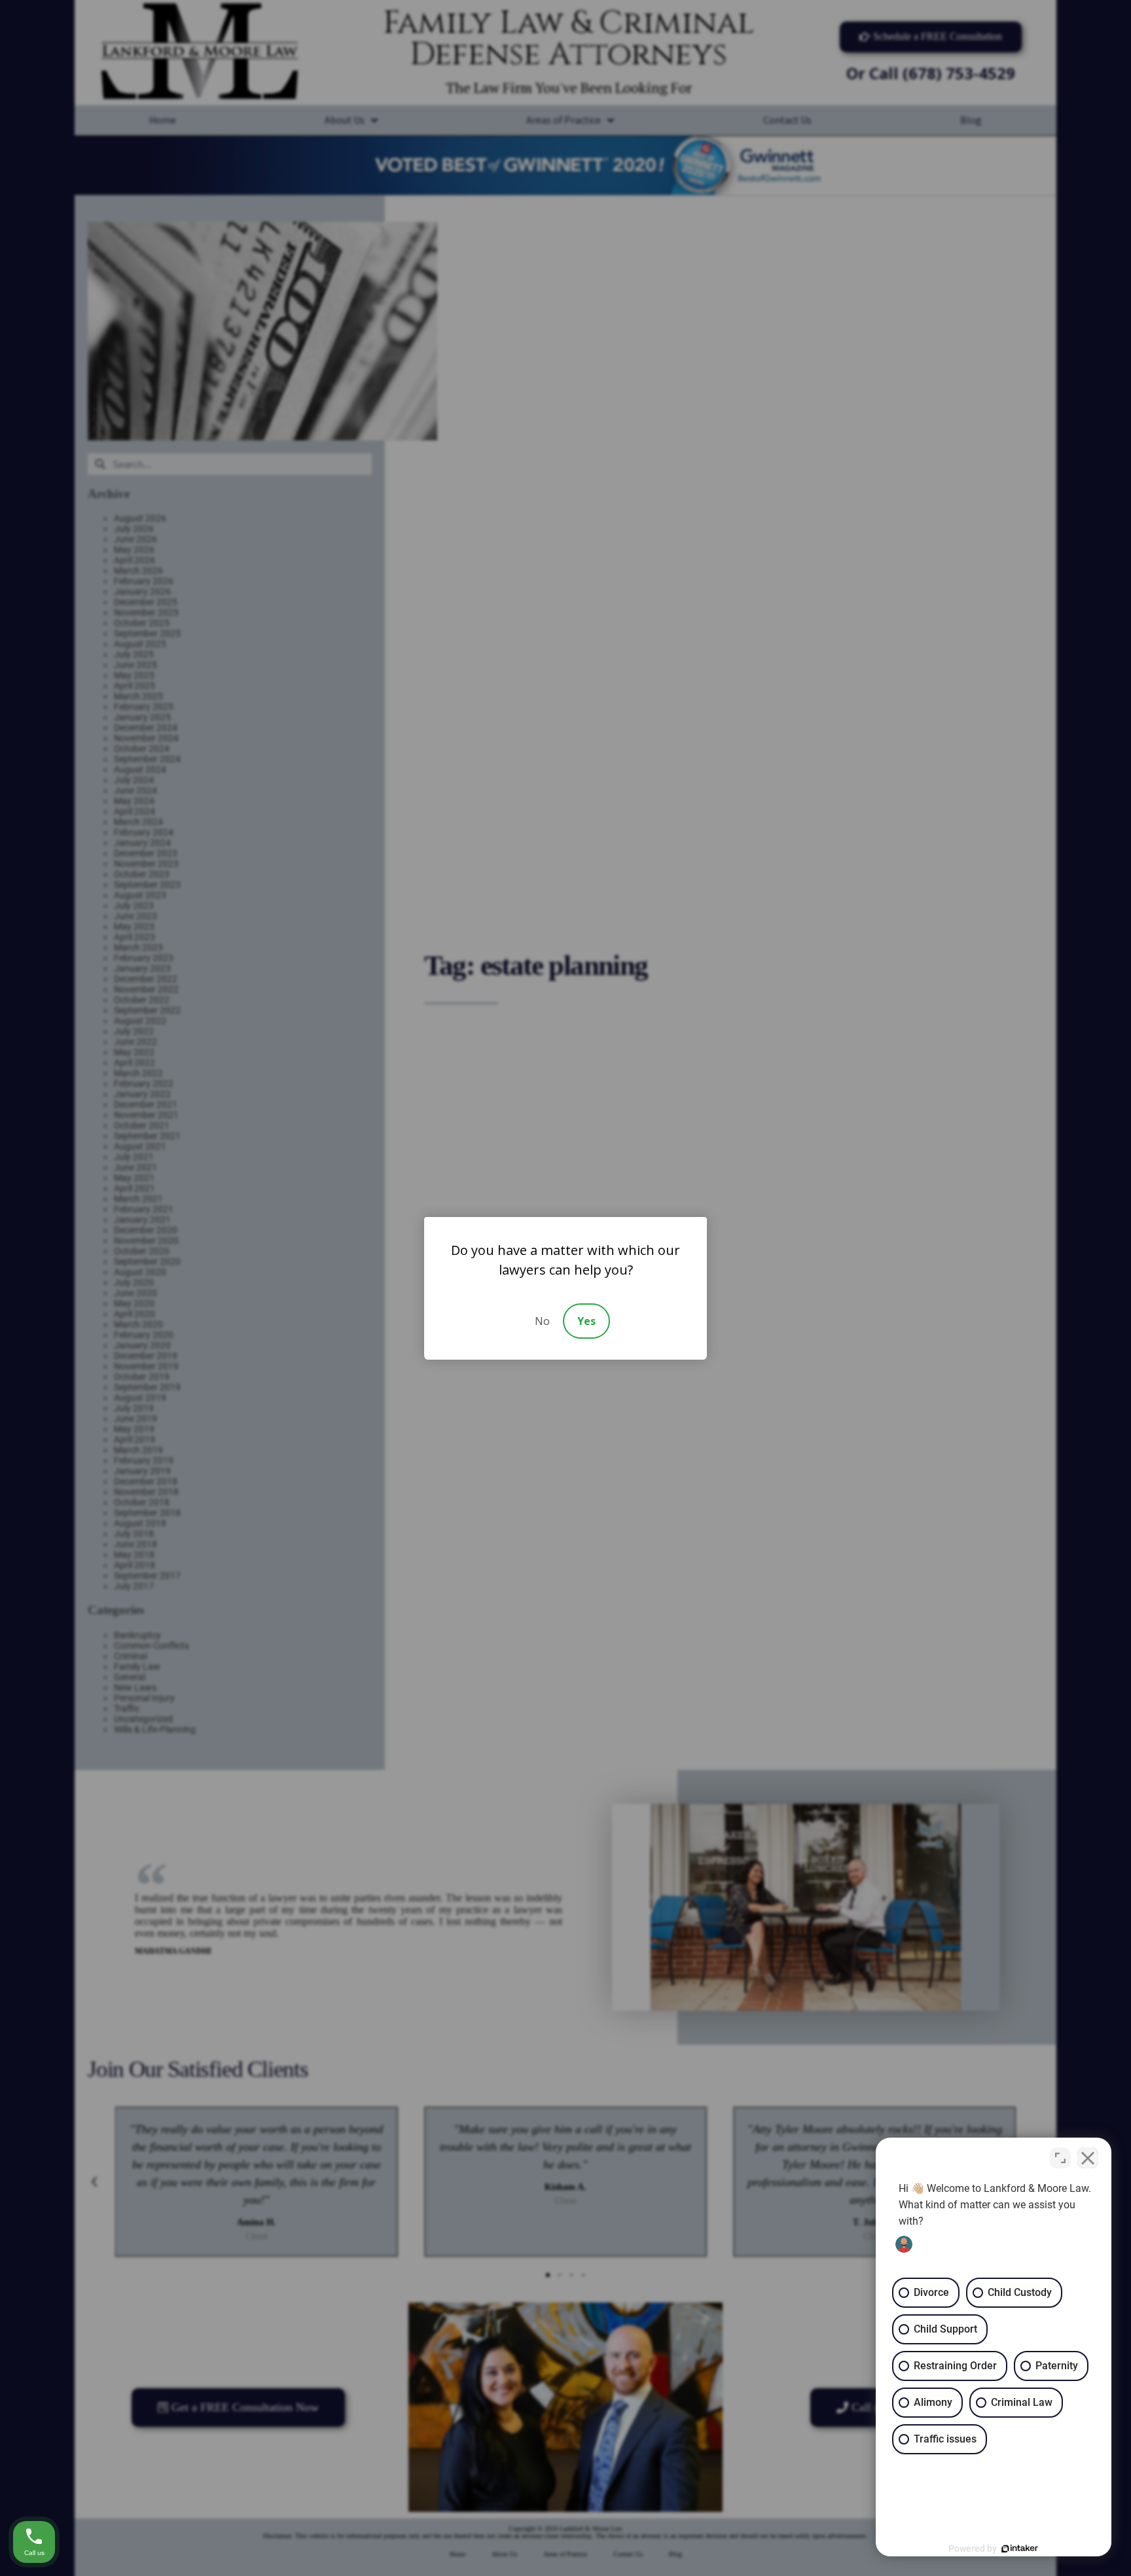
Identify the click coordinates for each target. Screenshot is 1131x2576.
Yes (586, 1321)
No (542, 1321)
